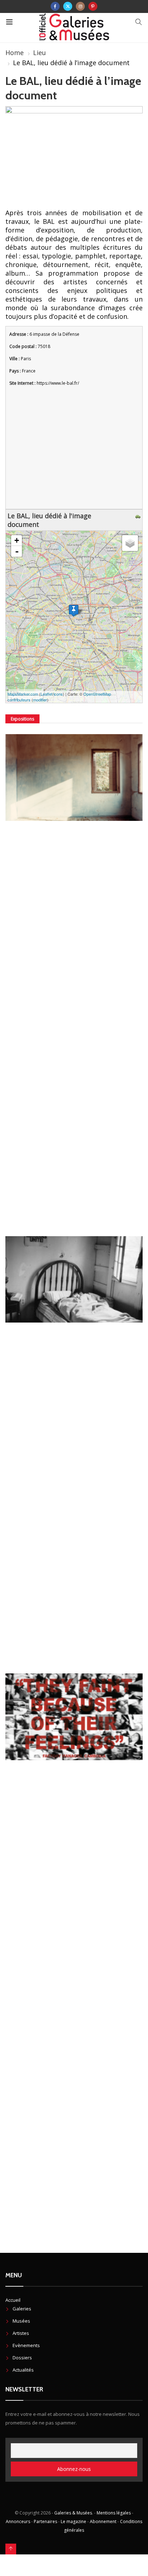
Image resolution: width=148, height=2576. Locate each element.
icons (58, 694)
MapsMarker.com (23, 694)
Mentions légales (114, 2513)
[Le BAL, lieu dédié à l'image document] (74, 611)
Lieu (40, 53)
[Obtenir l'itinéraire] (139, 516)
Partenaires (45, 2521)
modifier (40, 700)
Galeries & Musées (73, 2513)
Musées (21, 2321)
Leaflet (47, 694)
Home (15, 53)
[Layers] (130, 543)
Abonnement (103, 2521)
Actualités (23, 2370)
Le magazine (73, 2521)
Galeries (22, 2309)
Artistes (21, 2333)
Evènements (26, 2345)
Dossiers (22, 2358)
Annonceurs (18, 2521)
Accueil (13, 2300)
